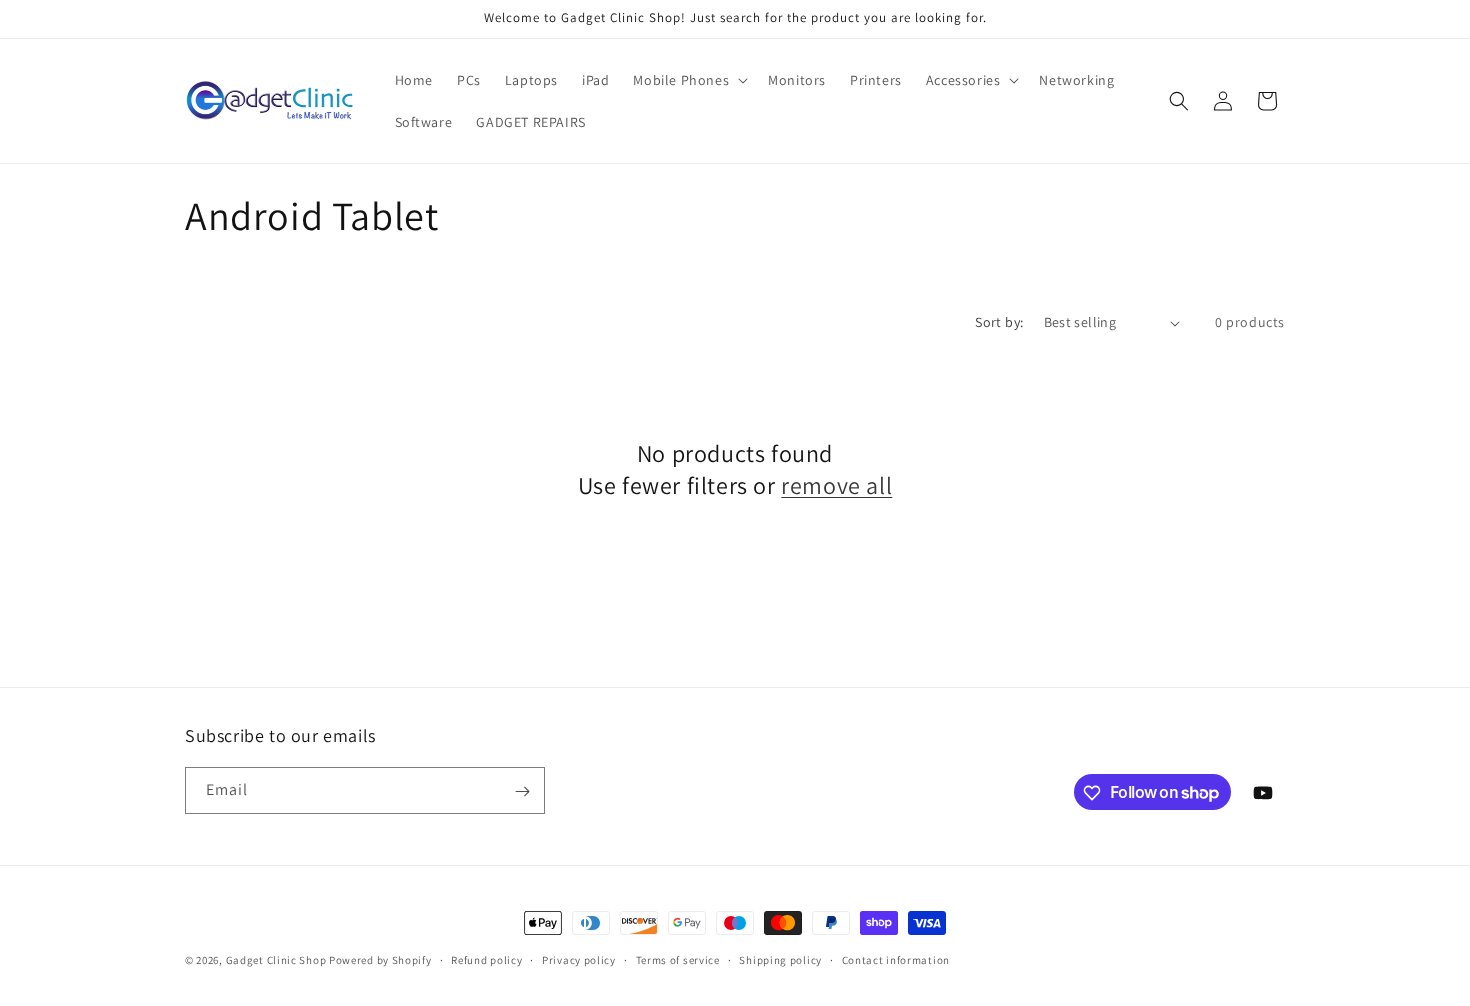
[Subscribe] (522, 791)
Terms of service (678, 959)
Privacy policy (579, 959)
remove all (836, 485)
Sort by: (999, 322)
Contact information (896, 959)
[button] (688, 80)
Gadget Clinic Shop (277, 960)
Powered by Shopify (380, 960)
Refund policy (486, 959)
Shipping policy (780, 959)
